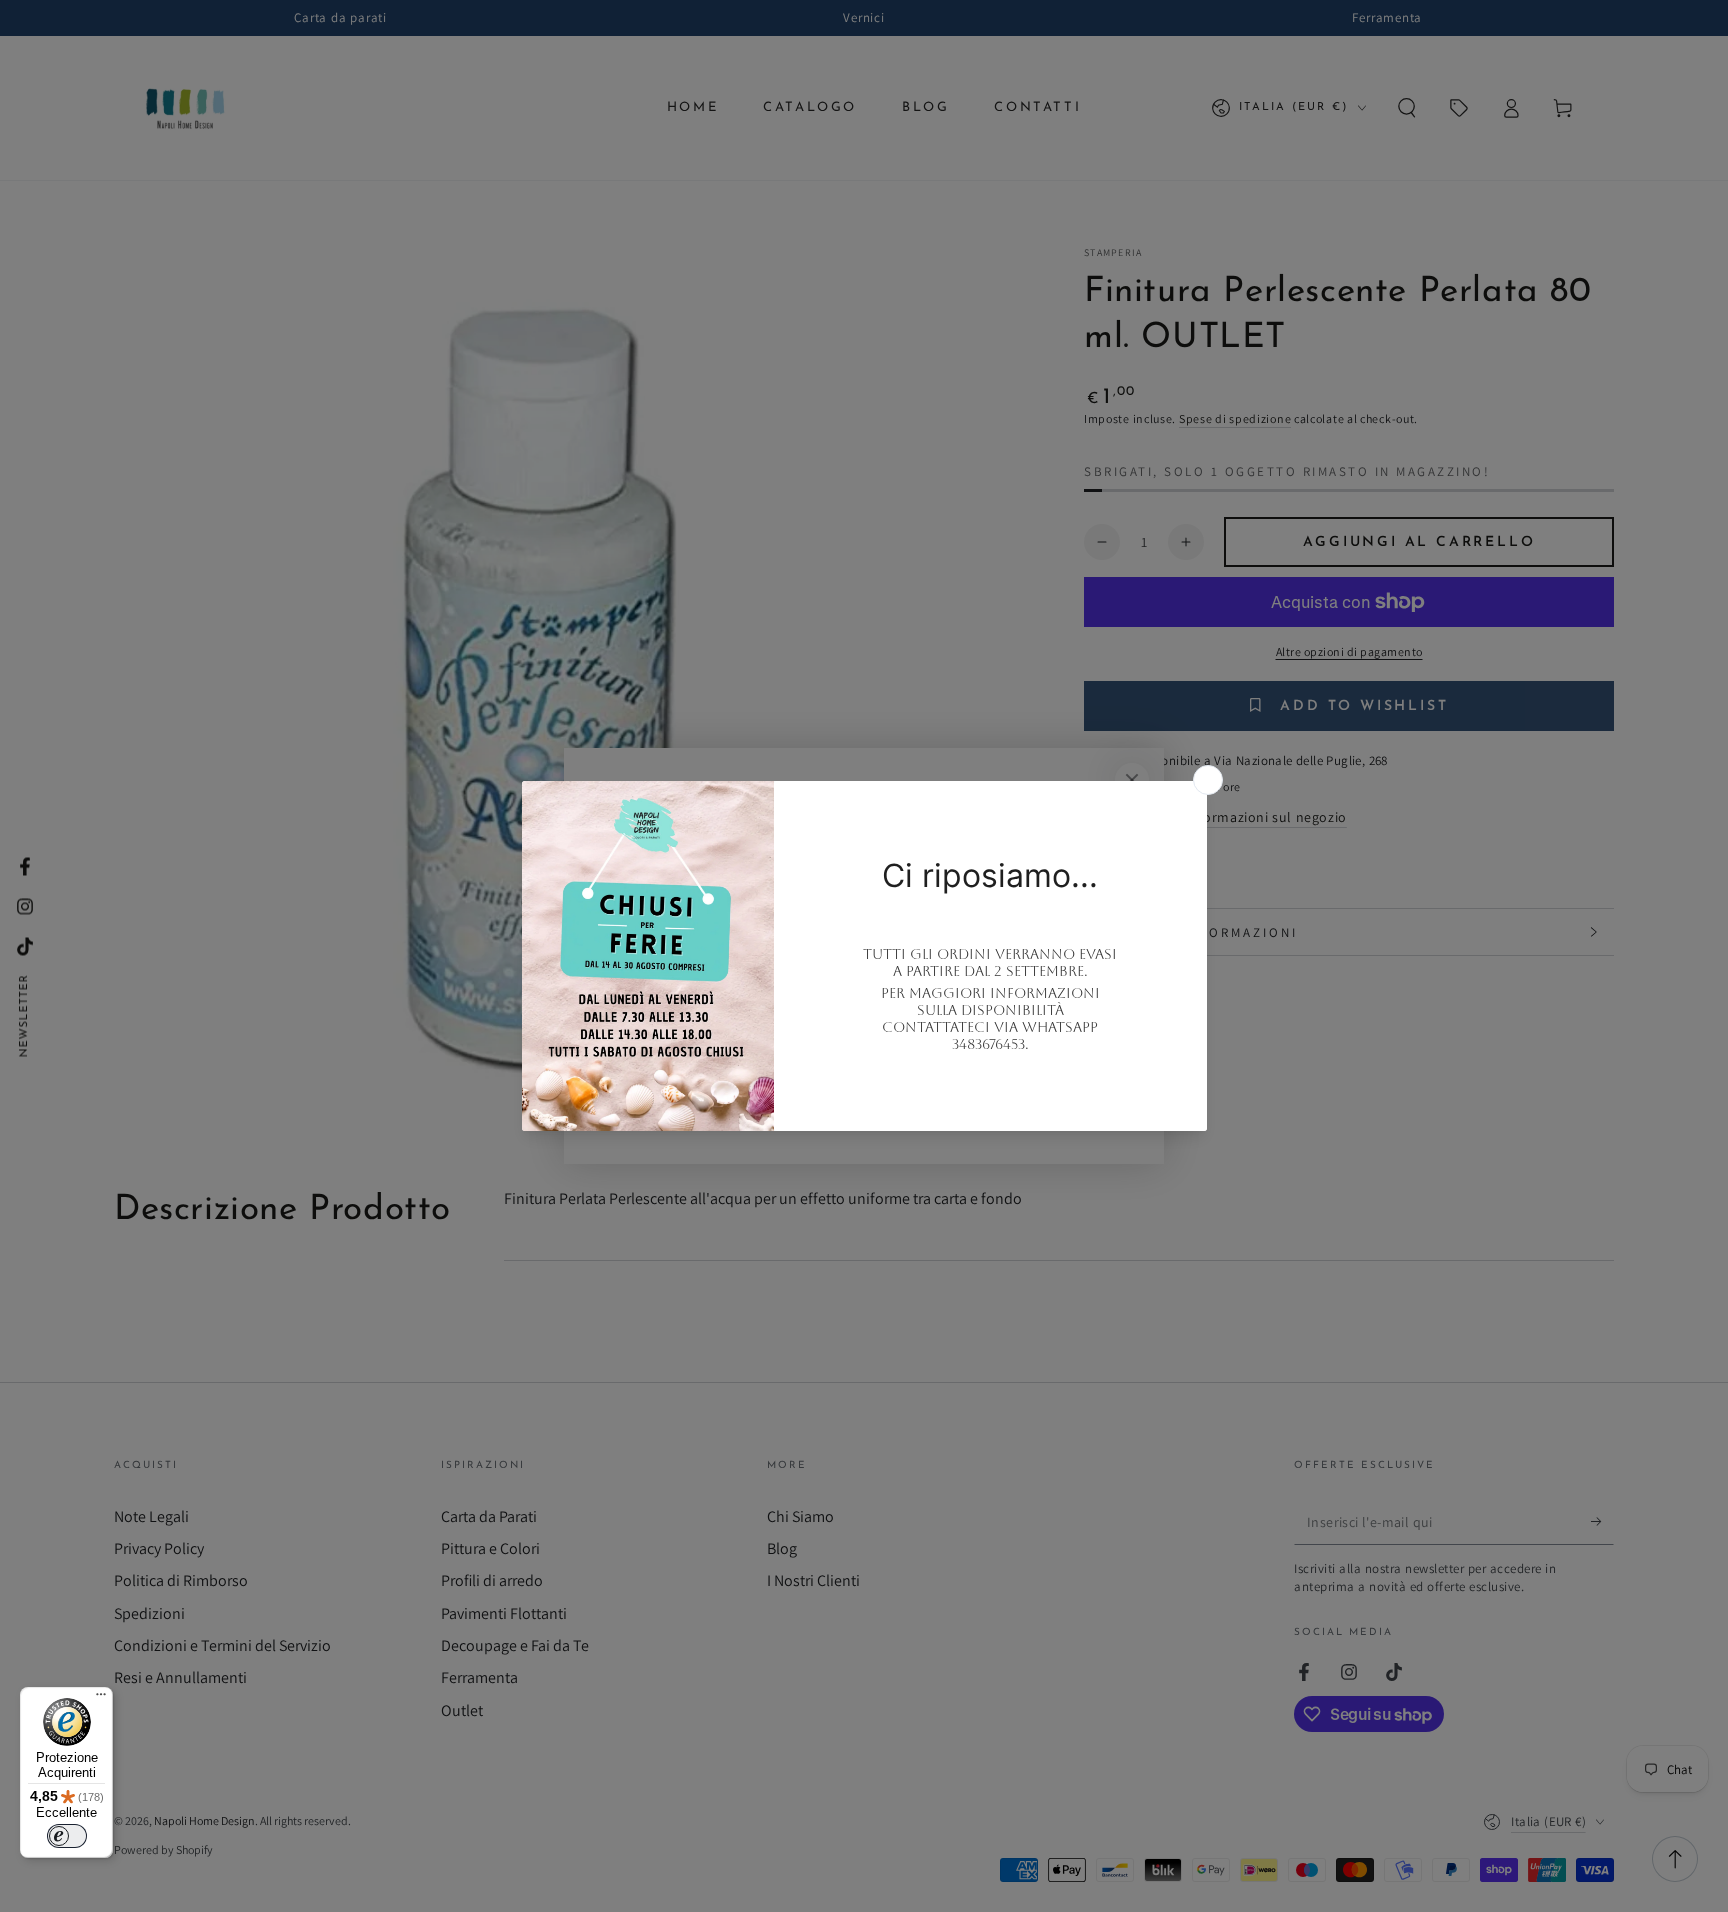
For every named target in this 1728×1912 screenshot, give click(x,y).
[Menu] (101, 1699)
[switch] (67, 1836)
